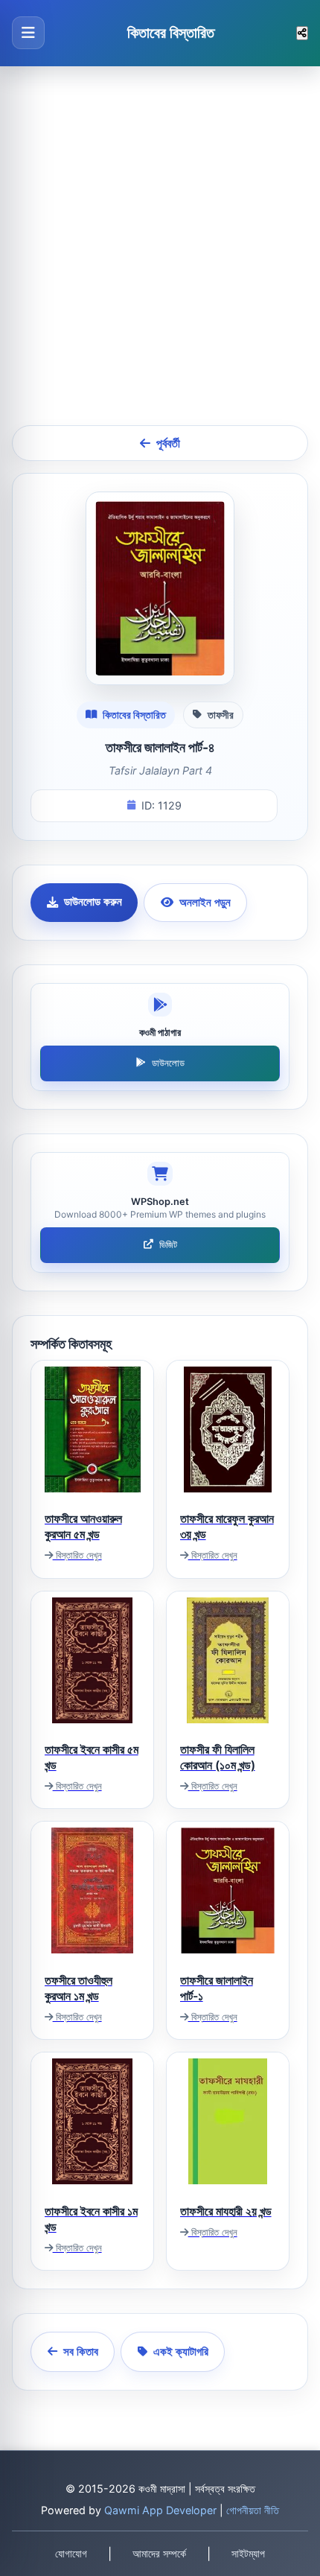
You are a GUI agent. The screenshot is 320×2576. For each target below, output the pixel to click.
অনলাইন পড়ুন (205, 902)
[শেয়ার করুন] (302, 33)
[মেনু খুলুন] (28, 33)
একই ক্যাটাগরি (181, 2351)
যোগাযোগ (71, 2554)
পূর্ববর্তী (168, 443)
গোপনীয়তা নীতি (253, 2510)
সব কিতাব (81, 2351)
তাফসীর (221, 715)
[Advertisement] (160, 246)
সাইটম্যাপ (248, 2554)
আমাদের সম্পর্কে (159, 2554)
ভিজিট (168, 1245)
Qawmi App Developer (160, 2510)
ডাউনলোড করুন (93, 901)
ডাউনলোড (168, 1063)
